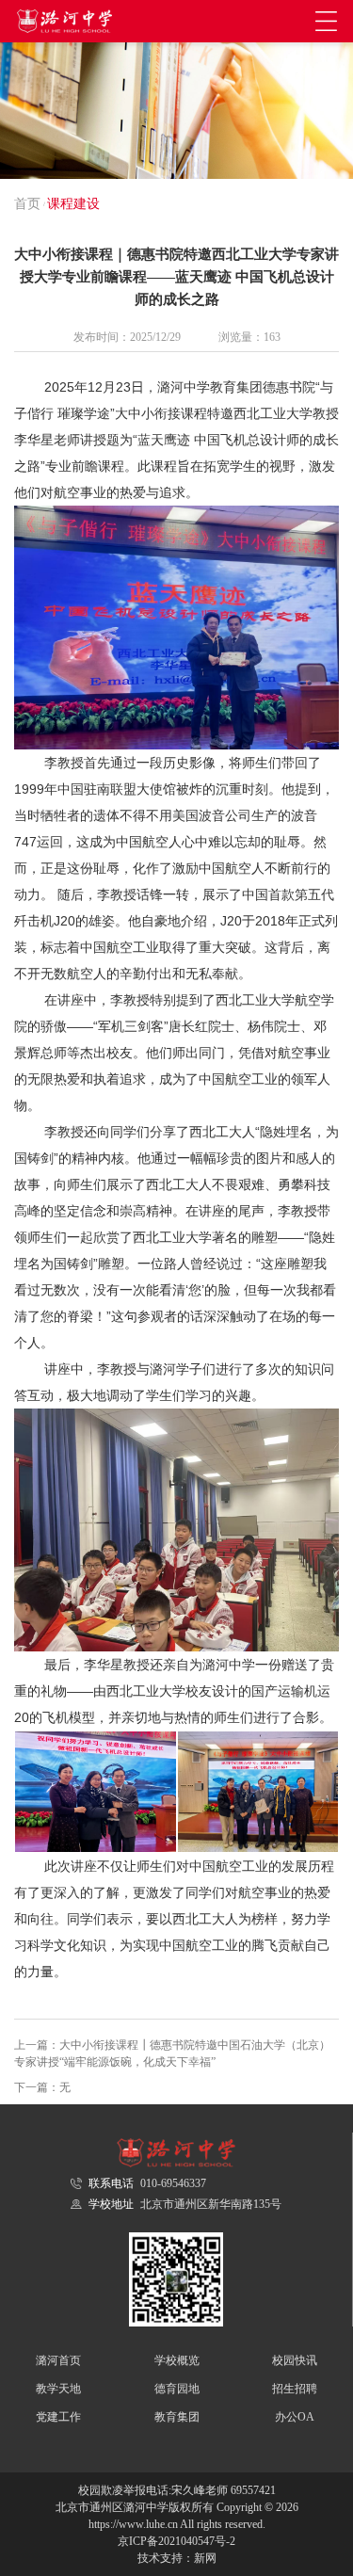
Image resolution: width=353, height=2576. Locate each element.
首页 (27, 204)
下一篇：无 (42, 2087)
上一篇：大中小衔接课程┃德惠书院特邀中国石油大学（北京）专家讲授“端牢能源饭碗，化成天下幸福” (172, 2053)
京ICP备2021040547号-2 (176, 2541)
